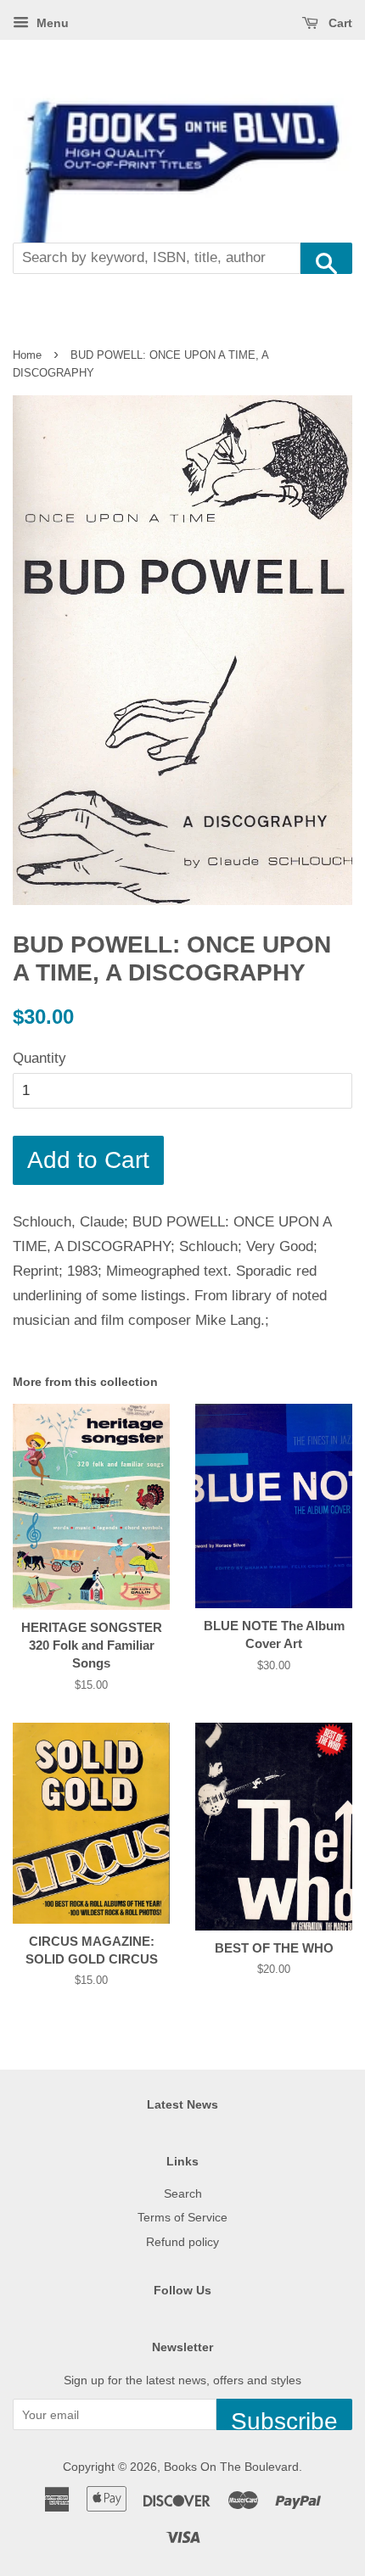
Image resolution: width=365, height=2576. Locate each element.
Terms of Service (182, 2217)
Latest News (182, 2104)
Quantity (39, 1058)
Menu (51, 23)
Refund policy (182, 2242)
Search (183, 2193)
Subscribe (284, 2419)
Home (27, 355)
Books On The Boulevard (231, 2467)
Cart (339, 23)
